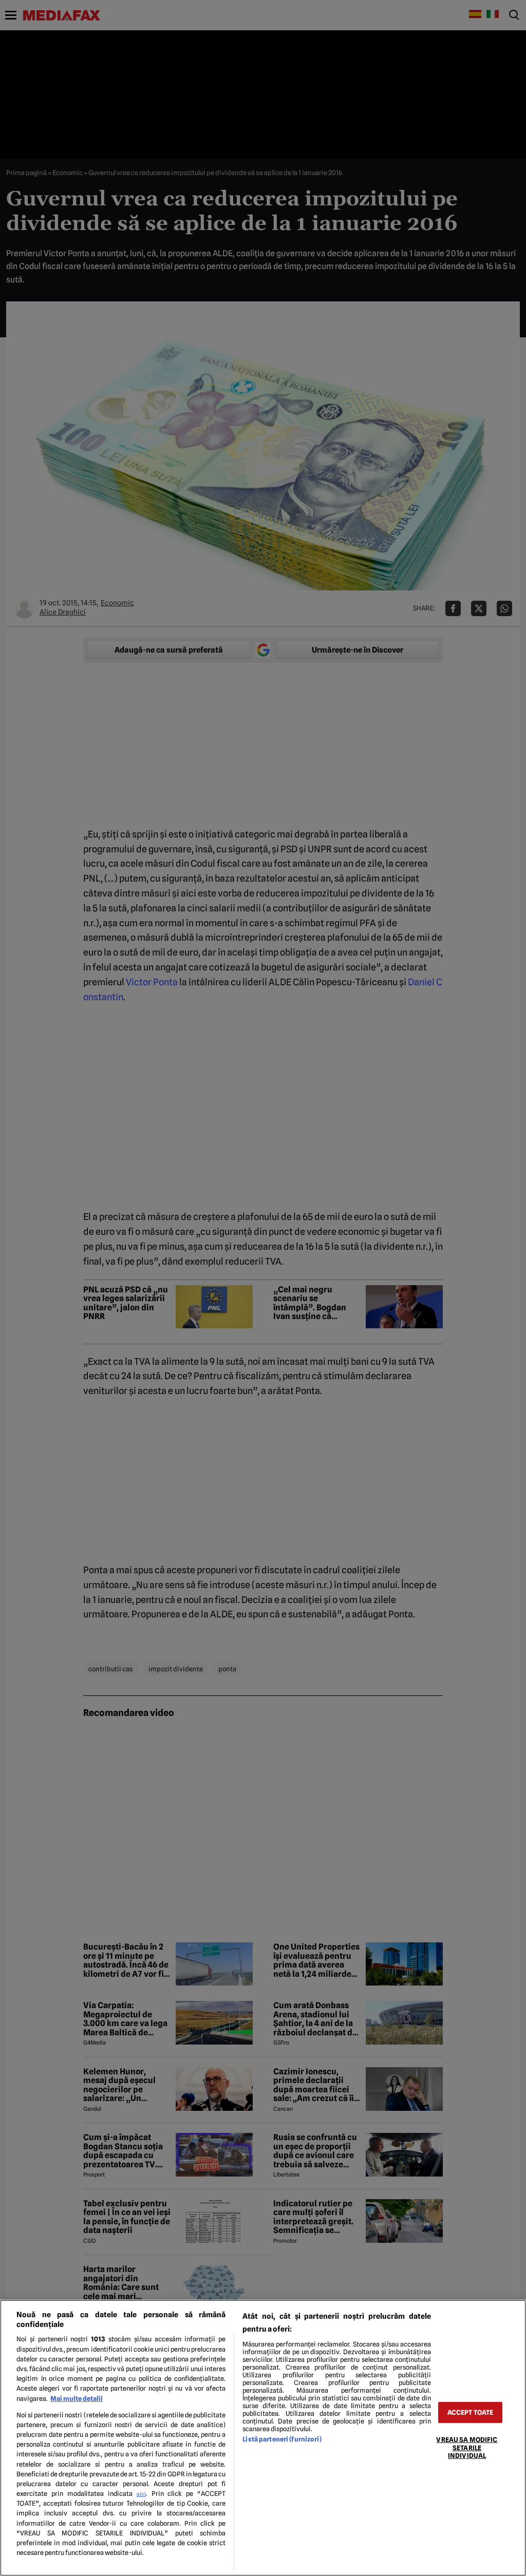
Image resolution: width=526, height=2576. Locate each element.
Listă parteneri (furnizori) (282, 2439)
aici (141, 2494)
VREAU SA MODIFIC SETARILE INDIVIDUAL (467, 2448)
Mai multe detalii (77, 2399)
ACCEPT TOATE (471, 2412)
